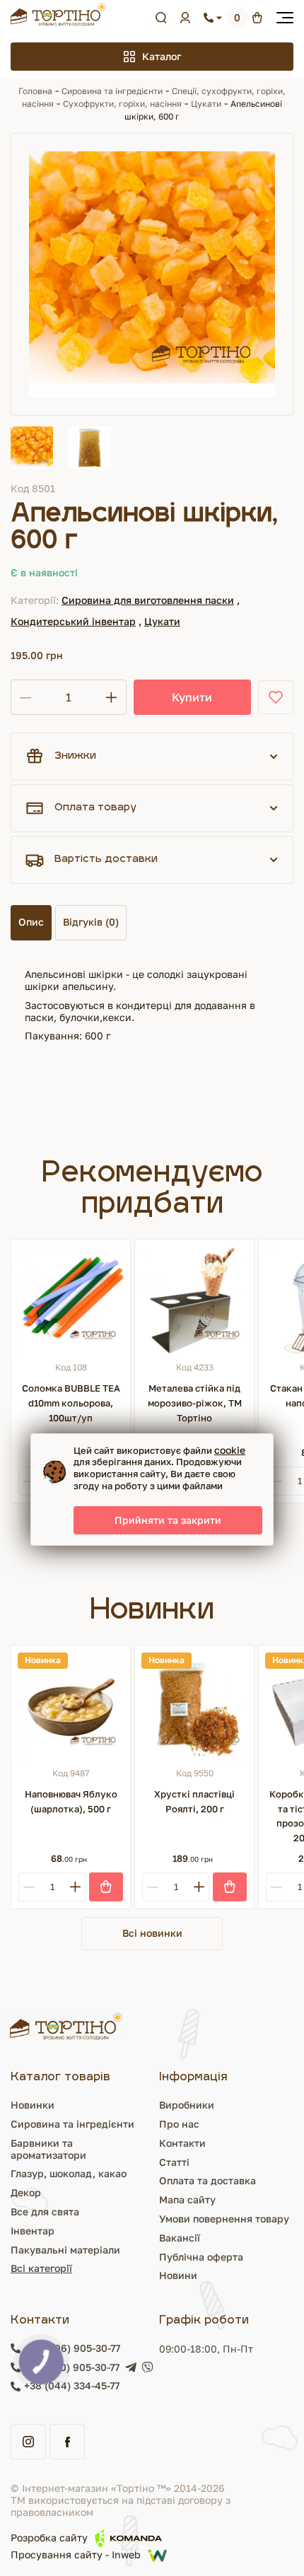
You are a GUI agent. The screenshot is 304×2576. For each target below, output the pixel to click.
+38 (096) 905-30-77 (72, 2348)
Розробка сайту (49, 2537)
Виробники (187, 2105)
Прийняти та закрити (168, 1520)
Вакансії (180, 2238)
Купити (192, 697)
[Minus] (29, 1481)
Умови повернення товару (224, 2219)
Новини (178, 2275)
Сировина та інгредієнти (112, 91)
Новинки (33, 2105)
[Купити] (106, 1887)
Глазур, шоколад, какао (69, 2173)
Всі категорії (41, 2268)
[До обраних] (276, 697)
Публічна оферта (201, 2257)
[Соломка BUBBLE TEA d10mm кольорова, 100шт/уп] (71, 1299)
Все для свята (45, 2211)
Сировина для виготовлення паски (148, 600)
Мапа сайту (187, 2199)
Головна (35, 91)
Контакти (182, 2143)
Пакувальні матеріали (65, 2250)
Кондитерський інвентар (73, 621)
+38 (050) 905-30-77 (72, 2367)
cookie (230, 1450)
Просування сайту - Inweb (76, 2555)
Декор (26, 2192)
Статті (174, 2162)
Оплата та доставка (207, 2180)
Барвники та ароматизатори (48, 2149)
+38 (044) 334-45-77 (72, 2386)
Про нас (179, 2124)
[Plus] (75, 1887)
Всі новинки (152, 1933)
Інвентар (33, 2231)
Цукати (206, 104)
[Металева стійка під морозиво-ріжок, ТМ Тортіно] (194, 1299)
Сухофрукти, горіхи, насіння (122, 104)
